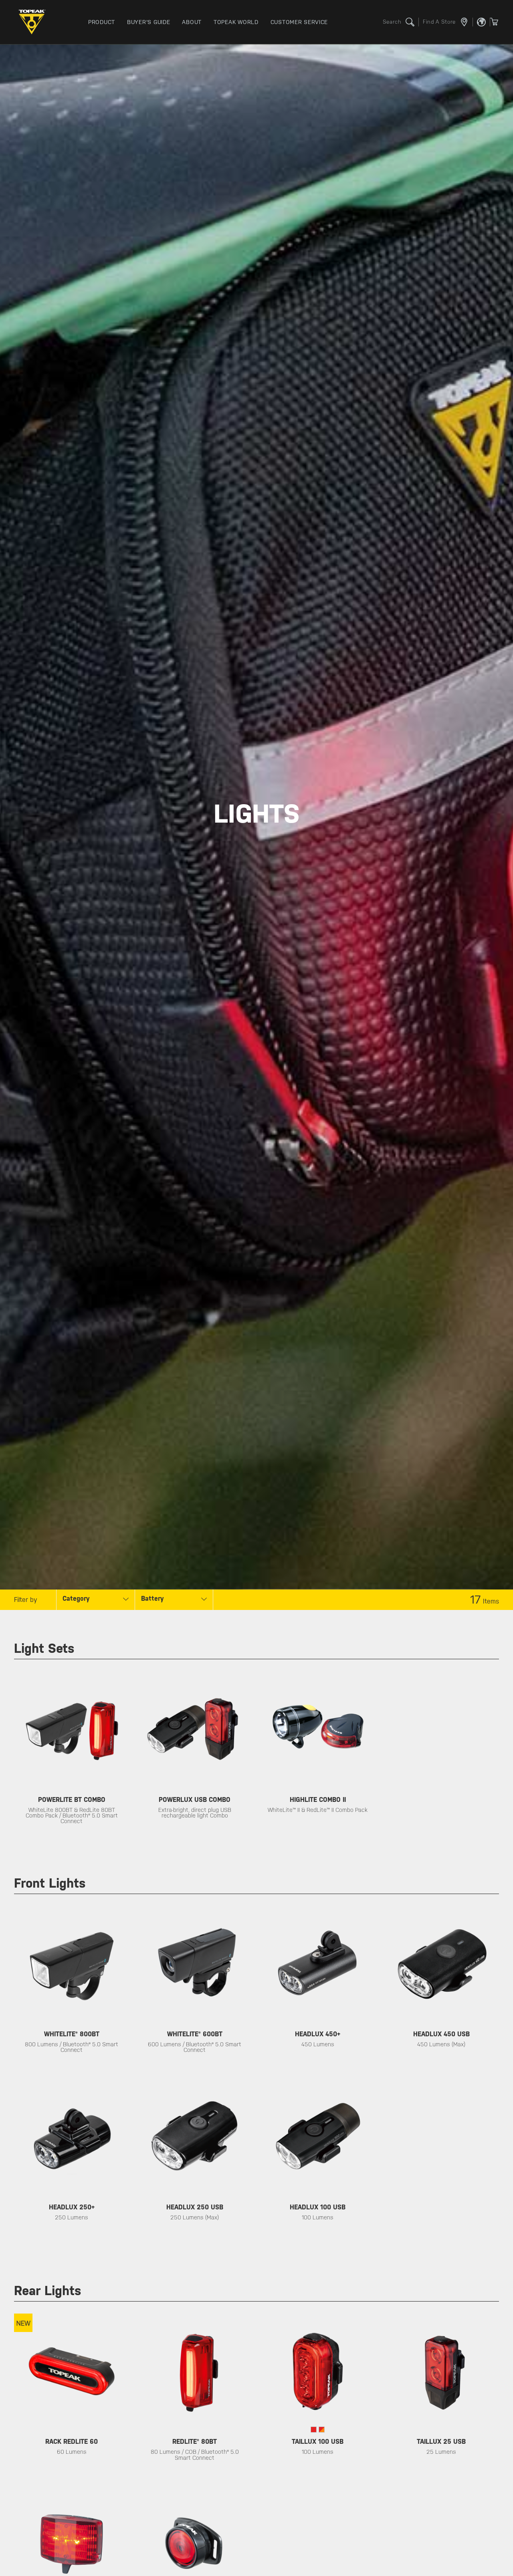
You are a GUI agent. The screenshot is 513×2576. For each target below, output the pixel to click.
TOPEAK (34, 22)
